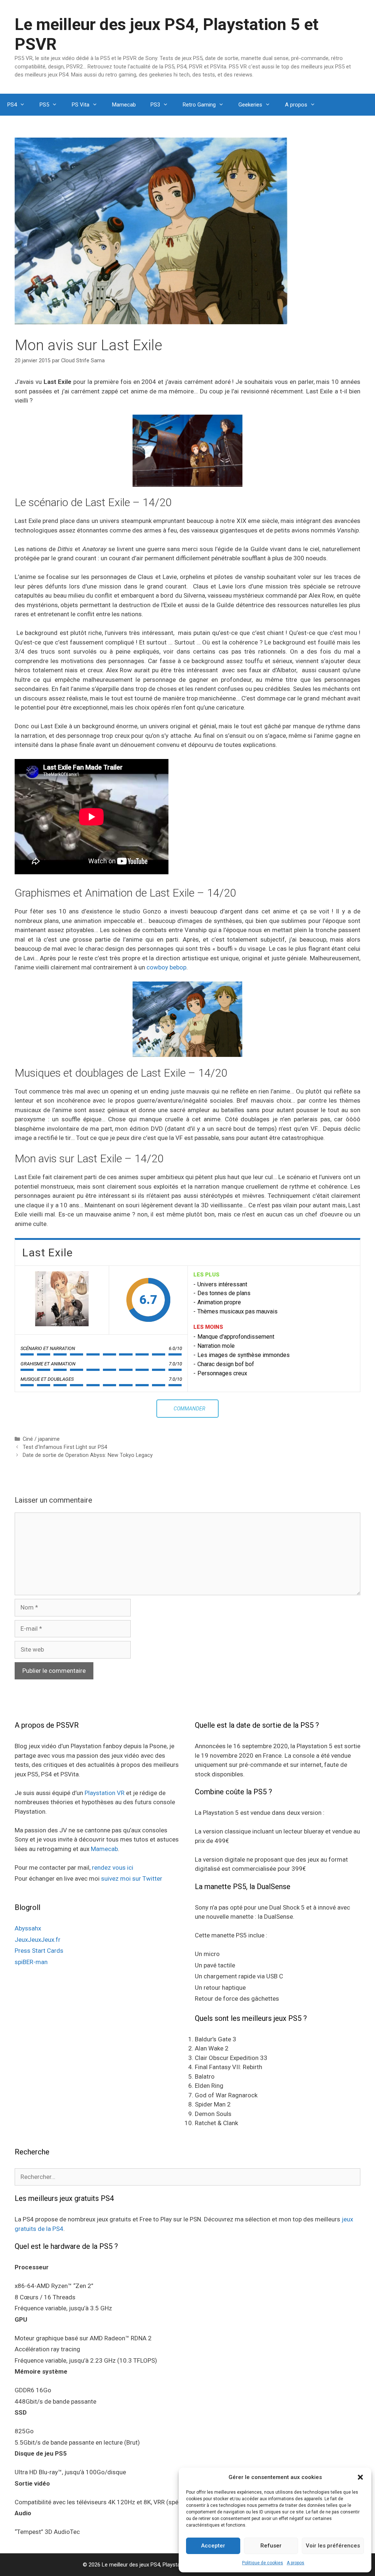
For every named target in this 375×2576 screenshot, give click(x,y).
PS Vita (81, 105)
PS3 (155, 105)
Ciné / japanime (41, 1439)
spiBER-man (31, 1962)
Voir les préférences (333, 2546)
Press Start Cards (39, 1951)
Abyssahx (28, 1928)
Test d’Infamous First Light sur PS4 (65, 1447)
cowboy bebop (166, 967)
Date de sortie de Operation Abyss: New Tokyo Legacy (88, 1455)
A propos (296, 2563)
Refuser (271, 2546)
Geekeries (250, 105)
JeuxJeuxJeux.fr (38, 1940)
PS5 (44, 105)
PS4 (12, 105)
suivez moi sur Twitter (132, 1878)
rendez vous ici (113, 1867)
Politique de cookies (263, 2563)
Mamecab (124, 105)
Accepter (213, 2546)
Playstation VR (105, 1793)
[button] (360, 2477)
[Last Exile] (62, 1300)
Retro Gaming (199, 105)
